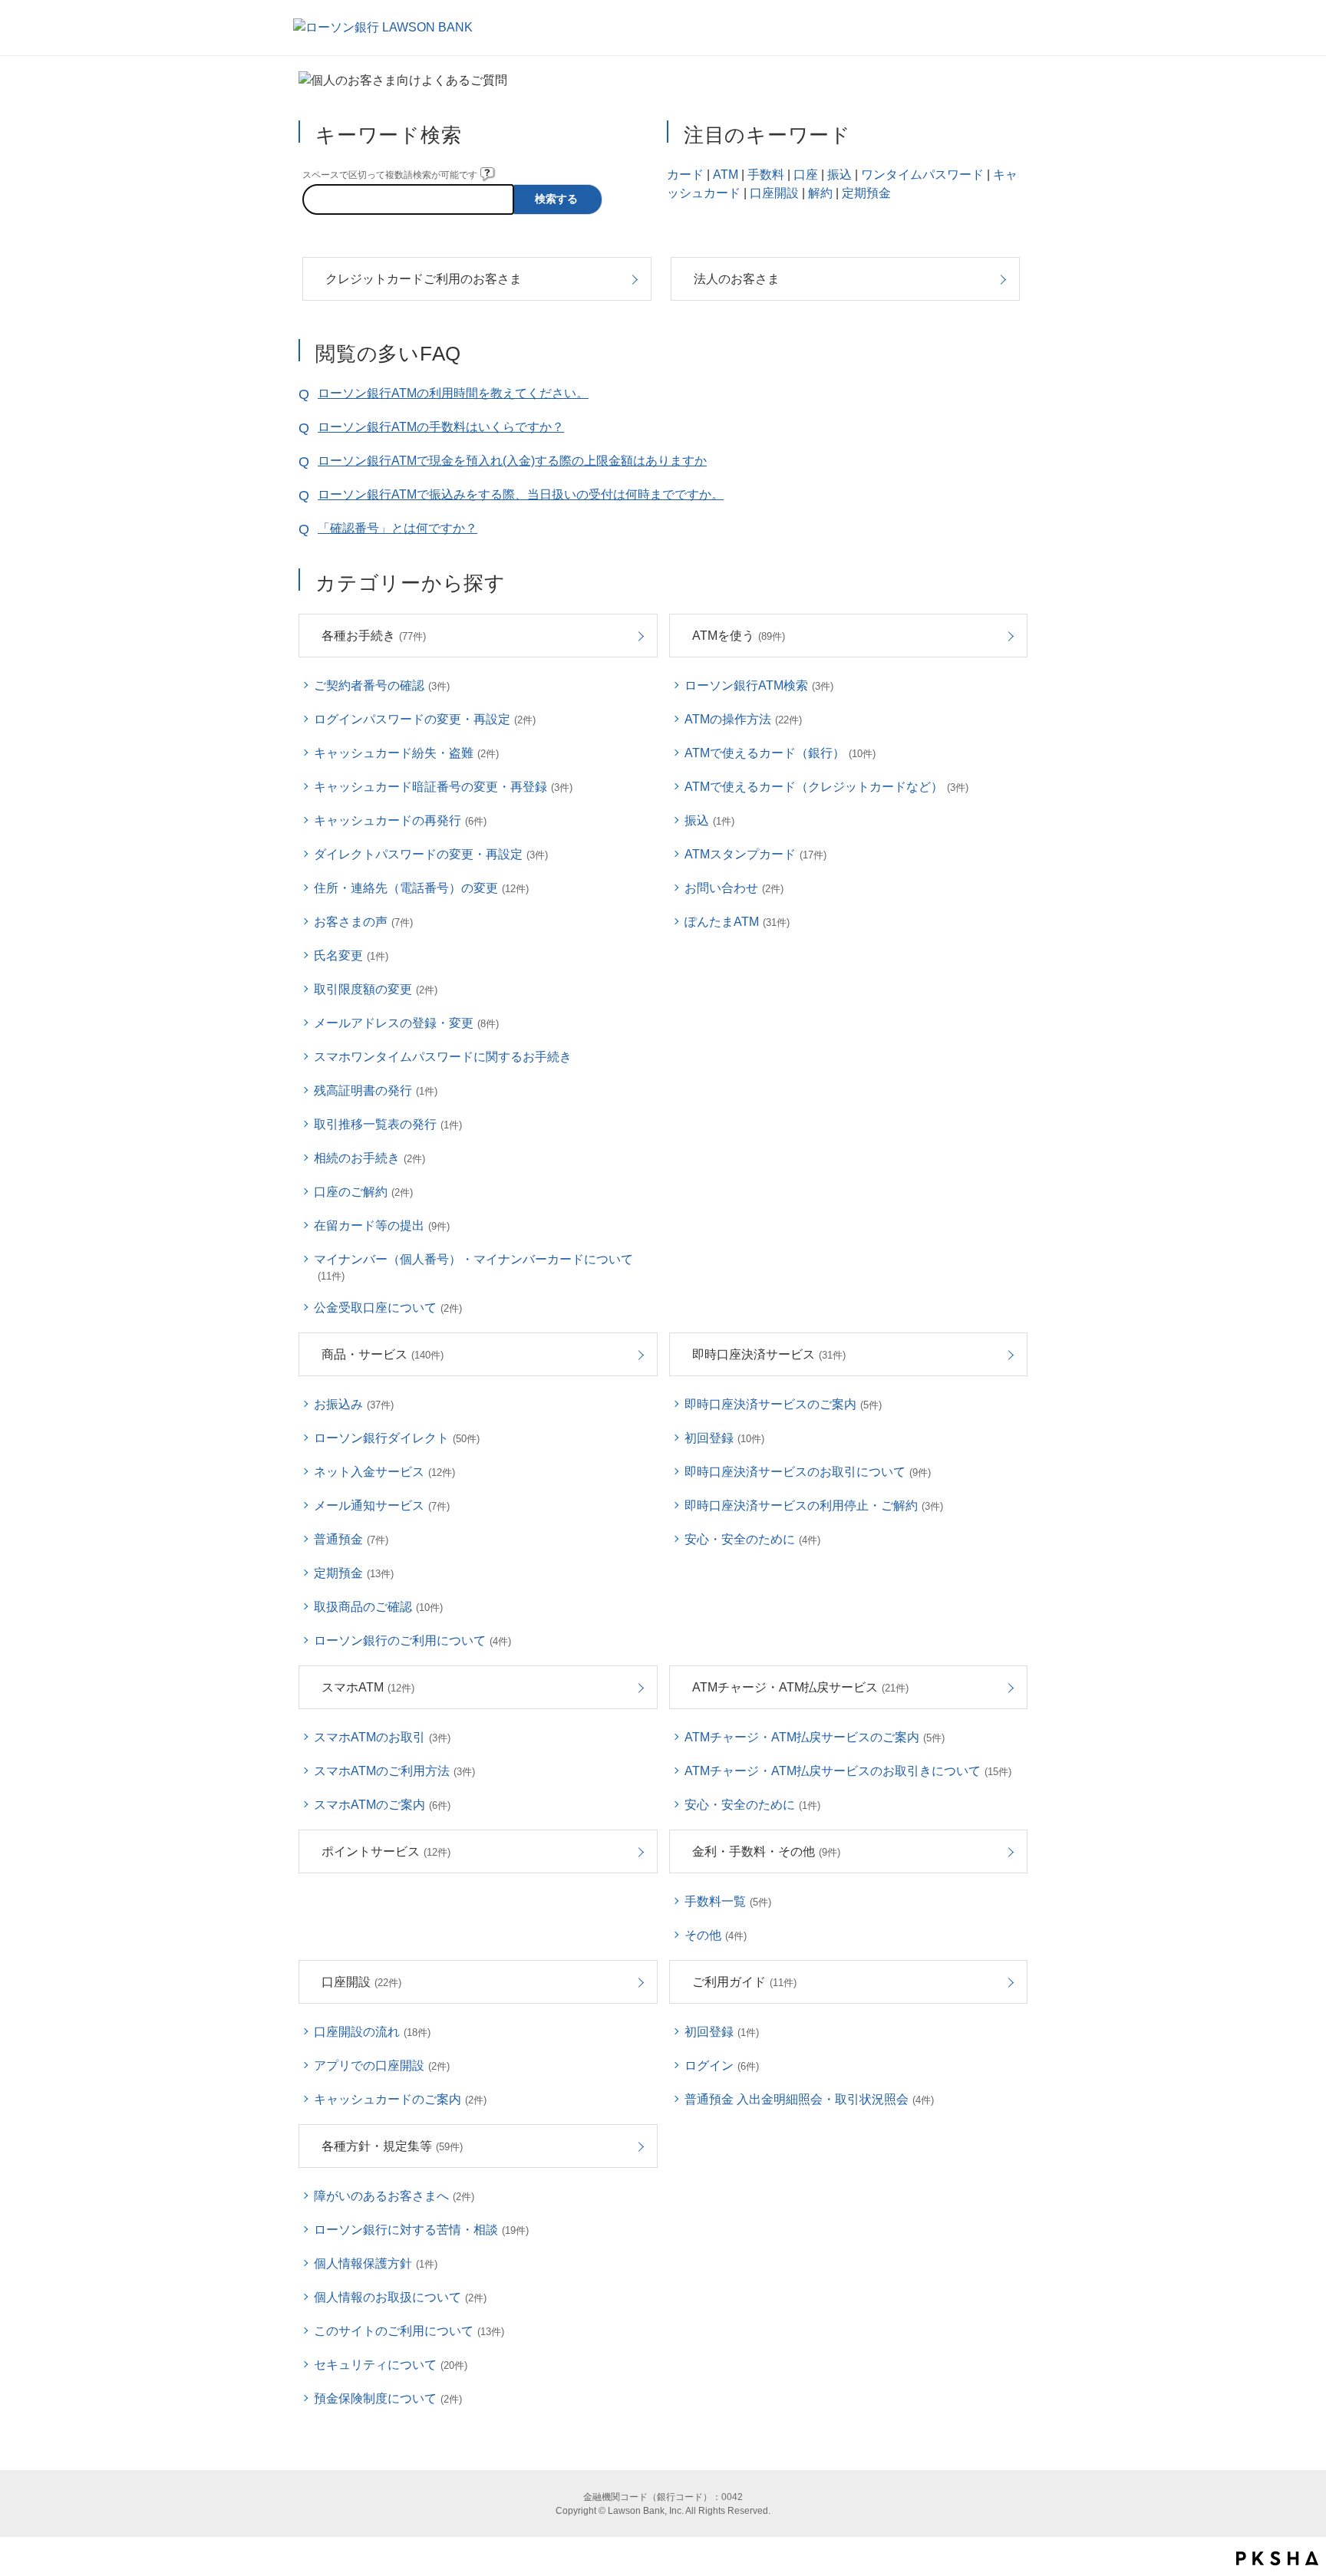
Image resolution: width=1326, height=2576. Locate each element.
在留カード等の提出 (382, 1225)
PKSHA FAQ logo (1277, 2558)
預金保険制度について (388, 2398)
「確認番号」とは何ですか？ (397, 528)
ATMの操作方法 (743, 719)
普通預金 (351, 1539)
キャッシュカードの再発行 (400, 820)
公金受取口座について (388, 1308)
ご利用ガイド (744, 1982)
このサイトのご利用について (409, 2331)
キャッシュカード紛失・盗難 (406, 753)
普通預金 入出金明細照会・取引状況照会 (809, 2099)
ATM (726, 175)
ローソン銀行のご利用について (412, 1640)
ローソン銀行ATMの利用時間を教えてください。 (453, 393)
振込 (839, 175)
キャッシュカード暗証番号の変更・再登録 (443, 787)
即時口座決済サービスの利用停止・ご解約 (814, 1505)
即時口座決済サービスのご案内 (783, 1404)
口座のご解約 (363, 1192)
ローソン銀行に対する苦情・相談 (421, 2230)
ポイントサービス (386, 1851)
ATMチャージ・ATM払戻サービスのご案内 (815, 1737)
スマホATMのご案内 (382, 1805)
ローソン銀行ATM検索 (759, 685)
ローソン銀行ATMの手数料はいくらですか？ (441, 427)
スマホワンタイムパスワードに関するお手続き (443, 1057)
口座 (806, 175)
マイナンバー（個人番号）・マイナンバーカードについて (473, 1267)
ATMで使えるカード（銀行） (780, 753)
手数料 (766, 175)
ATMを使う (739, 636)
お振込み (354, 1404)
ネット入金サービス (384, 1472)
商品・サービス (383, 1354)
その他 (716, 1935)
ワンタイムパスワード (922, 175)
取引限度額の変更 (376, 989)
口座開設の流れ (372, 2032)
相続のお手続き (369, 1158)
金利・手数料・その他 (766, 1851)
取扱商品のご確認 (378, 1607)
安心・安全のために (752, 1539)
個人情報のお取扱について (400, 2297)
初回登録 (724, 1438)
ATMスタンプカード (755, 854)
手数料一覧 (728, 1901)
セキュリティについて (391, 2365)
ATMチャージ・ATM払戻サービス (800, 1687)
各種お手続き (374, 636)
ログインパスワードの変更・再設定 (425, 719)
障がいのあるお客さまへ (394, 2196)
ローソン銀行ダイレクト (397, 1438)
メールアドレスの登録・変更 (406, 1023)
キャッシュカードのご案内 (400, 2099)
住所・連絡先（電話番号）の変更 (421, 888)
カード (685, 175)
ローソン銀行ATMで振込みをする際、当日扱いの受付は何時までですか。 (521, 494)
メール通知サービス (382, 1505)
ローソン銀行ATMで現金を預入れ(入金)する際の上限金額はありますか (512, 461)
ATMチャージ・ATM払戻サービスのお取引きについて (848, 1771)
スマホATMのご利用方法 (394, 1771)
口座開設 (774, 193)
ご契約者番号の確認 (382, 685)
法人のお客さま (737, 279)
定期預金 (866, 193)
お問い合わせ (734, 888)
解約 (820, 193)
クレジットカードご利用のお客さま (424, 279)
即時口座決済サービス (769, 1354)
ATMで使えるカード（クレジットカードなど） (826, 787)
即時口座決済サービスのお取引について (808, 1472)
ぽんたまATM (737, 922)
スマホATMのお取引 (382, 1737)
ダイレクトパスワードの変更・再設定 (431, 854)
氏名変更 (351, 955)
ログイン (722, 2065)
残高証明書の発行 (376, 1090)
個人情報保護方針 (376, 2263)
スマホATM (368, 1687)
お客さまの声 (363, 922)
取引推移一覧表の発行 (388, 1124)
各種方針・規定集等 (392, 2146)
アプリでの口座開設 (382, 2065)
